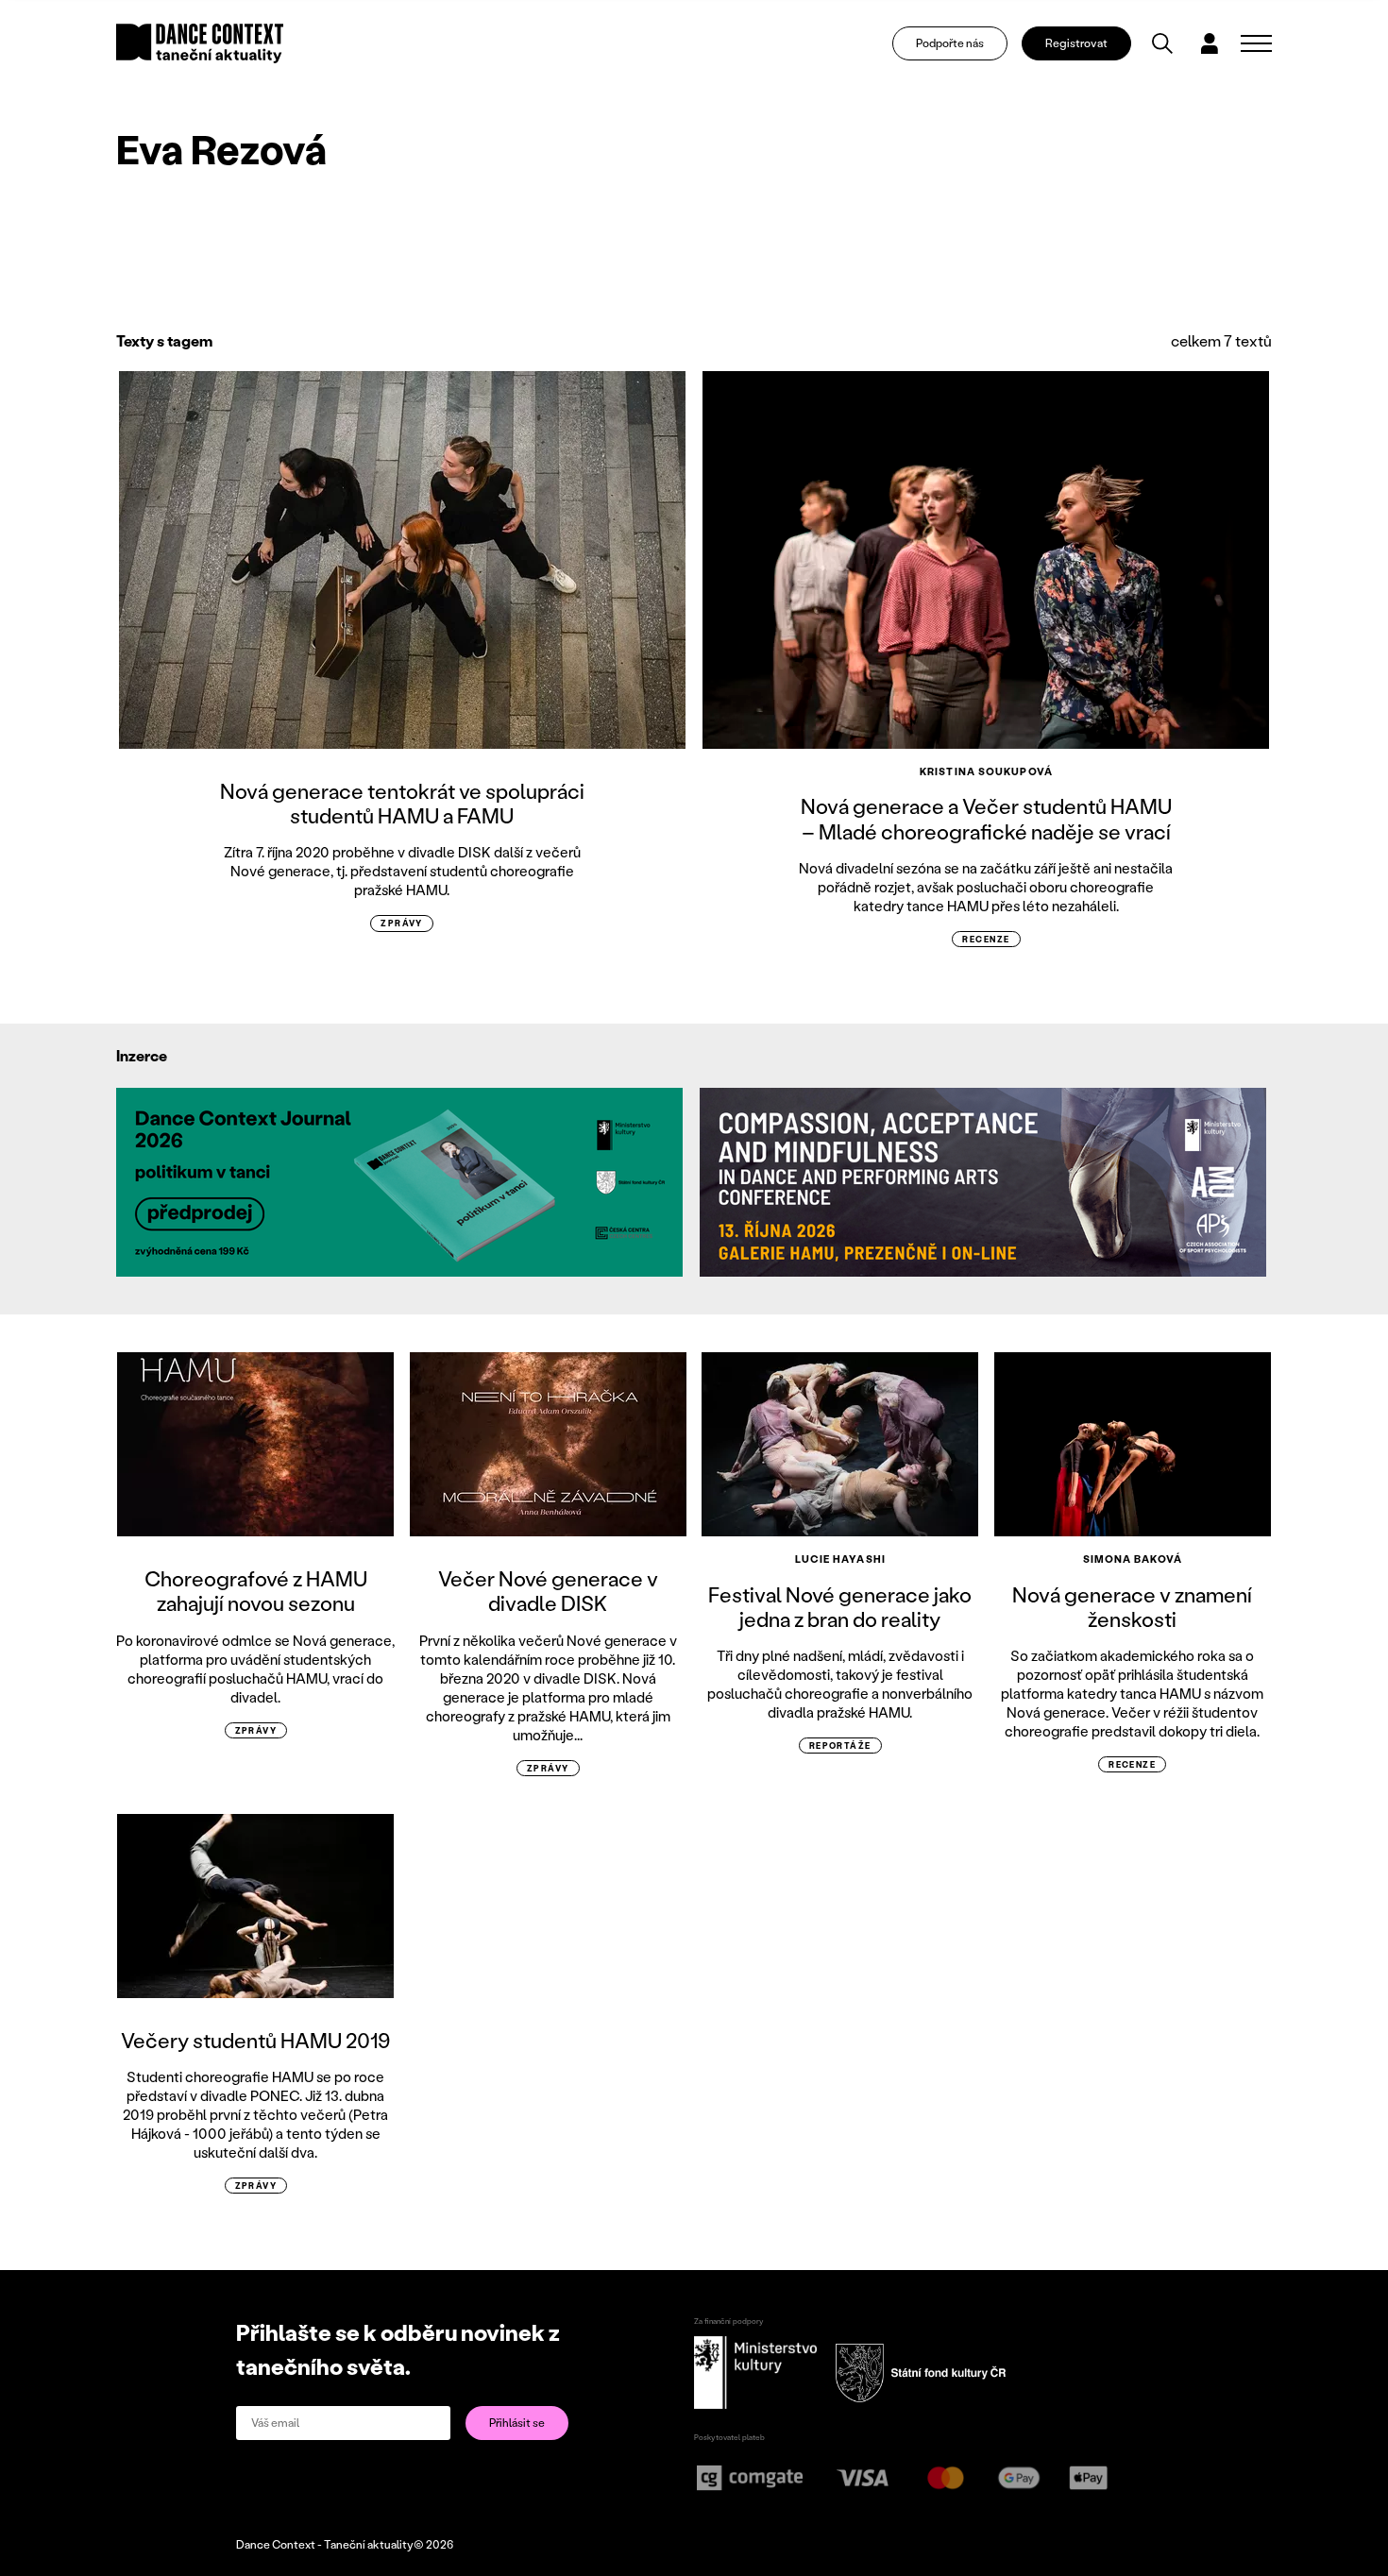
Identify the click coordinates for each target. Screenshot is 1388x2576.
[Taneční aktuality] (200, 43)
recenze (986, 939)
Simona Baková (1133, 1559)
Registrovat (1076, 43)
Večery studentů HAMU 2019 (256, 2040)
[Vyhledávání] (1162, 43)
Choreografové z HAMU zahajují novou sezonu (256, 1591)
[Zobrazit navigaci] (1256, 43)
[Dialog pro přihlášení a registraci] (1210, 43)
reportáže (840, 1746)
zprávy (402, 923)
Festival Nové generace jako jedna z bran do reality (840, 1607)
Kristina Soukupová (986, 771)
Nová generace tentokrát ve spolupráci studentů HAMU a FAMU (402, 803)
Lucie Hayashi (840, 1559)
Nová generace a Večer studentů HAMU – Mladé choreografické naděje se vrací (986, 818)
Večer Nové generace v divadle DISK (548, 1591)
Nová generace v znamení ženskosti (1132, 1607)
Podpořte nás (950, 43)
